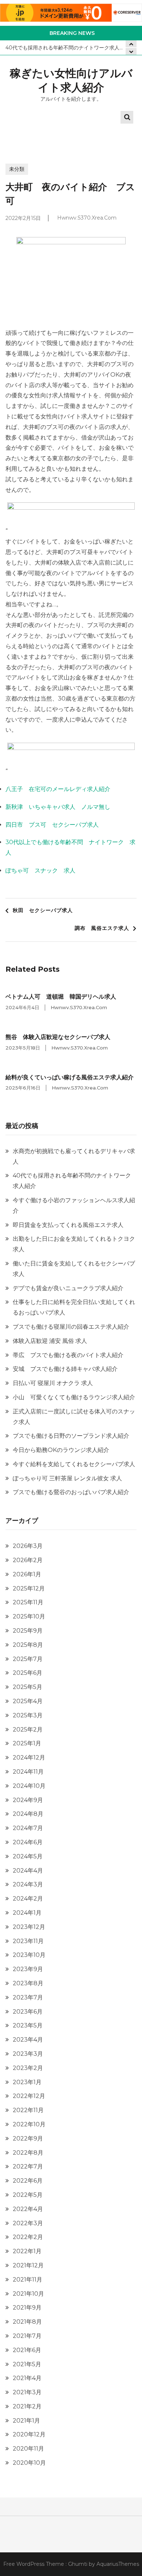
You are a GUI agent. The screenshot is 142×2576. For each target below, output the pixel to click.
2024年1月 (27, 1913)
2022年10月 (29, 2124)
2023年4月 (28, 2040)
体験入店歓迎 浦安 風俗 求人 (50, 1341)
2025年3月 (28, 1715)
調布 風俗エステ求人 (102, 928)
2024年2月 (28, 1899)
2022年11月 (28, 2110)
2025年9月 (28, 1631)
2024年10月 (29, 1786)
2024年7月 (28, 1828)
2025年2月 (28, 1730)
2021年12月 (28, 2265)
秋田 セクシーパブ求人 (43, 910)
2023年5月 (28, 2025)
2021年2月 (27, 2406)
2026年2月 (28, 1560)
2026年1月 (27, 1574)
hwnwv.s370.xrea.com (87, 218)
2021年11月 (27, 2280)
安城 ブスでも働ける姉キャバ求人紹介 (65, 1369)
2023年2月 (28, 2068)
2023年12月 (29, 1927)
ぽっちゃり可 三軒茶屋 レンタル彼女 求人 (67, 1478)
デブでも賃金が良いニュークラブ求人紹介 (68, 1288)
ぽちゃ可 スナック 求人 (40, 870)
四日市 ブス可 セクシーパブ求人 (52, 825)
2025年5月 (27, 1687)
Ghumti (78, 2564)
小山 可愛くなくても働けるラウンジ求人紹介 (74, 1397)
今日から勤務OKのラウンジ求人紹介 (61, 1450)
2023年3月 (28, 2054)
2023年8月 (28, 1983)
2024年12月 (29, 1758)
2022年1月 (27, 2251)
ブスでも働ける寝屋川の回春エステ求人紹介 (71, 1327)
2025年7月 (28, 1659)
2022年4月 (28, 2209)
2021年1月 (26, 2421)
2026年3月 (28, 1546)
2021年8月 (27, 2322)
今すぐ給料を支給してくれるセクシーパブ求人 (74, 1464)
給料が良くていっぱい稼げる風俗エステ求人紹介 (70, 1077)
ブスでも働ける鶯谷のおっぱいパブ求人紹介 (71, 1492)
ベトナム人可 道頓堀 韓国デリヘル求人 (61, 997)
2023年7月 (28, 1997)
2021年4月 (27, 2378)
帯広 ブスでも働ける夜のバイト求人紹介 (68, 1355)
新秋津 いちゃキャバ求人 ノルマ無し (58, 807)
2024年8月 (28, 1814)
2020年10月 (29, 2463)
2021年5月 (27, 2364)
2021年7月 (27, 2336)
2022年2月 (28, 2237)
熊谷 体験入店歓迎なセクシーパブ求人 (58, 1037)
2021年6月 (27, 2350)
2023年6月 (28, 2012)
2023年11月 (28, 1941)
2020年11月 (28, 2449)
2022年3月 (28, 2223)
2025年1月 (27, 1743)
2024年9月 (28, 1800)
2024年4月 (28, 1871)
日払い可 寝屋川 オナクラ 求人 (53, 1383)
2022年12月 (29, 2096)
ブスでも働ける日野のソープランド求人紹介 (71, 1436)
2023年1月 (27, 2082)
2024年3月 (28, 1884)
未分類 (17, 169)
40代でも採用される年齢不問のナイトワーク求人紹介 (68, 48)
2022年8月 (28, 2153)
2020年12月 (29, 2434)
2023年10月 (29, 1955)
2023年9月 (28, 1969)
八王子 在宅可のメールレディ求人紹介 (58, 789)
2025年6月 (27, 1673)
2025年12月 (29, 1588)
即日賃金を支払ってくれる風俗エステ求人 (68, 1225)
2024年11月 (28, 1772)
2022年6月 (28, 2181)
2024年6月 (28, 1842)
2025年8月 (28, 1645)
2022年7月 (28, 2166)
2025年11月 (28, 1602)
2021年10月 (28, 2294)
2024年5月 (28, 1856)
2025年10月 (29, 1616)
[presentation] (131, 51)
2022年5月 (28, 2195)
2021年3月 (27, 2392)
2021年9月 (27, 2308)
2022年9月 (28, 2138)
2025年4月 (28, 1701)
